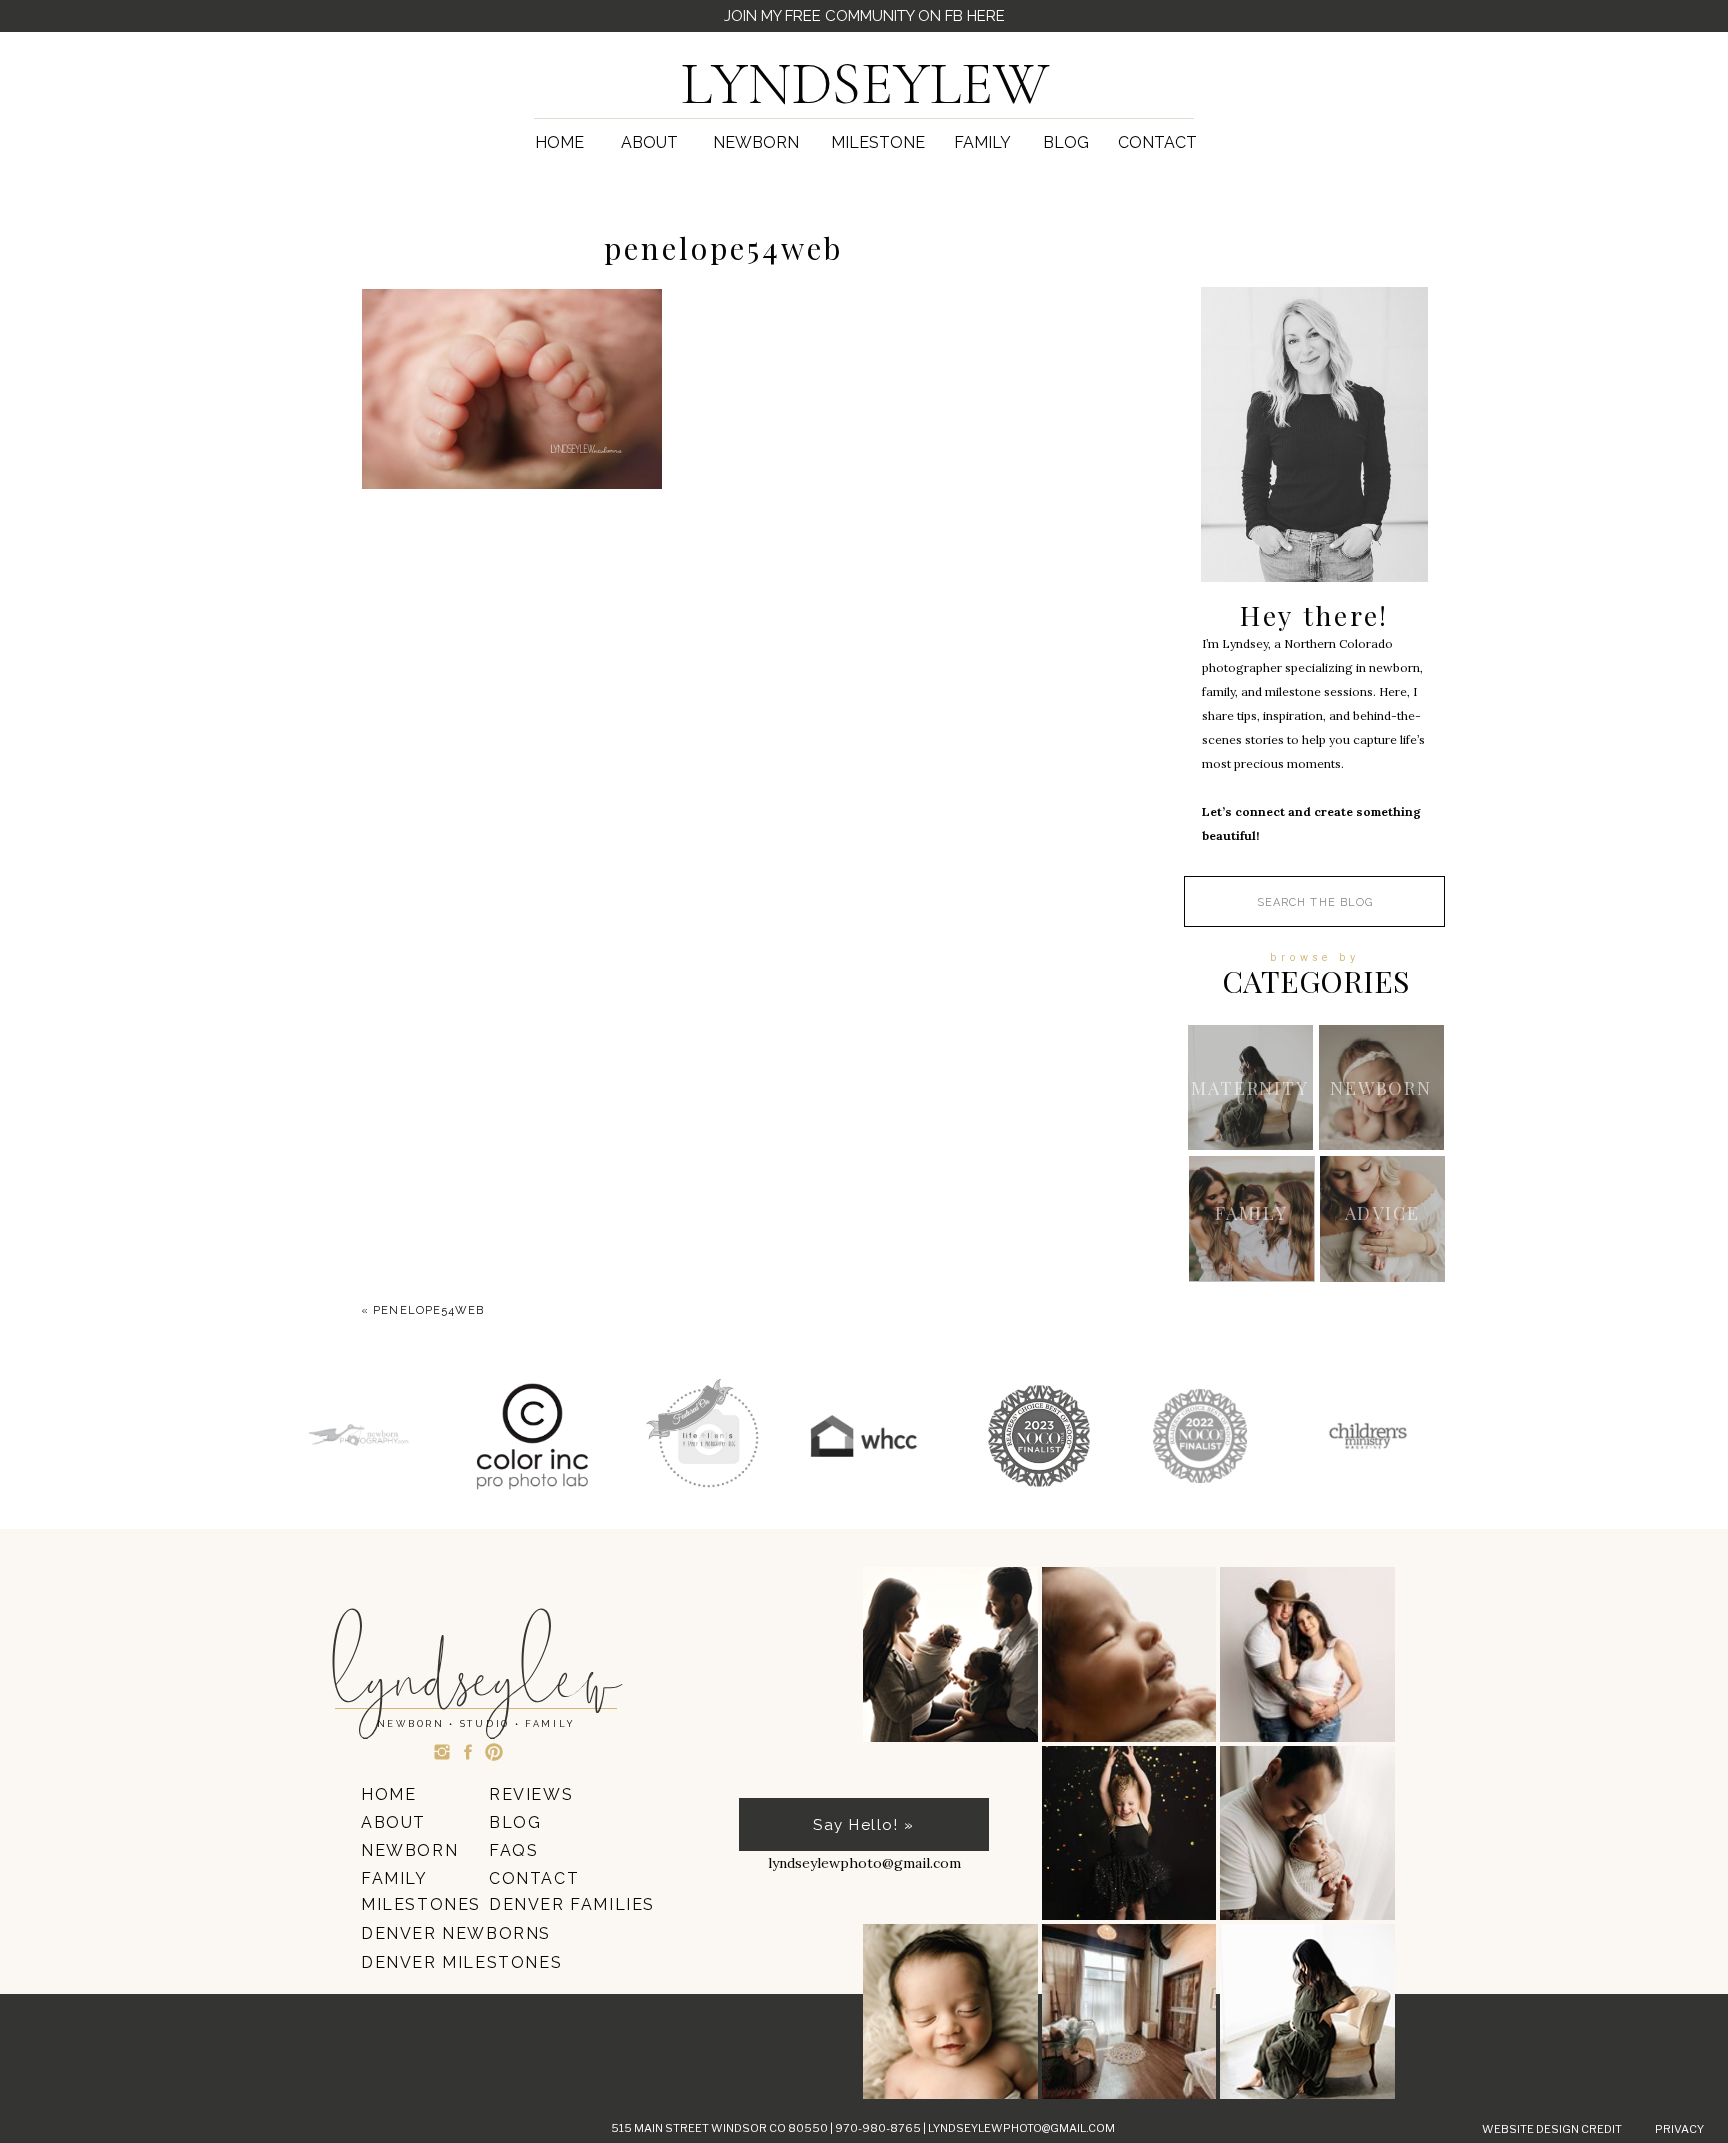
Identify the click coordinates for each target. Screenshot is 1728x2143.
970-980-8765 (879, 2128)
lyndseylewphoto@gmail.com (1021, 2128)
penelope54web (428, 1310)
